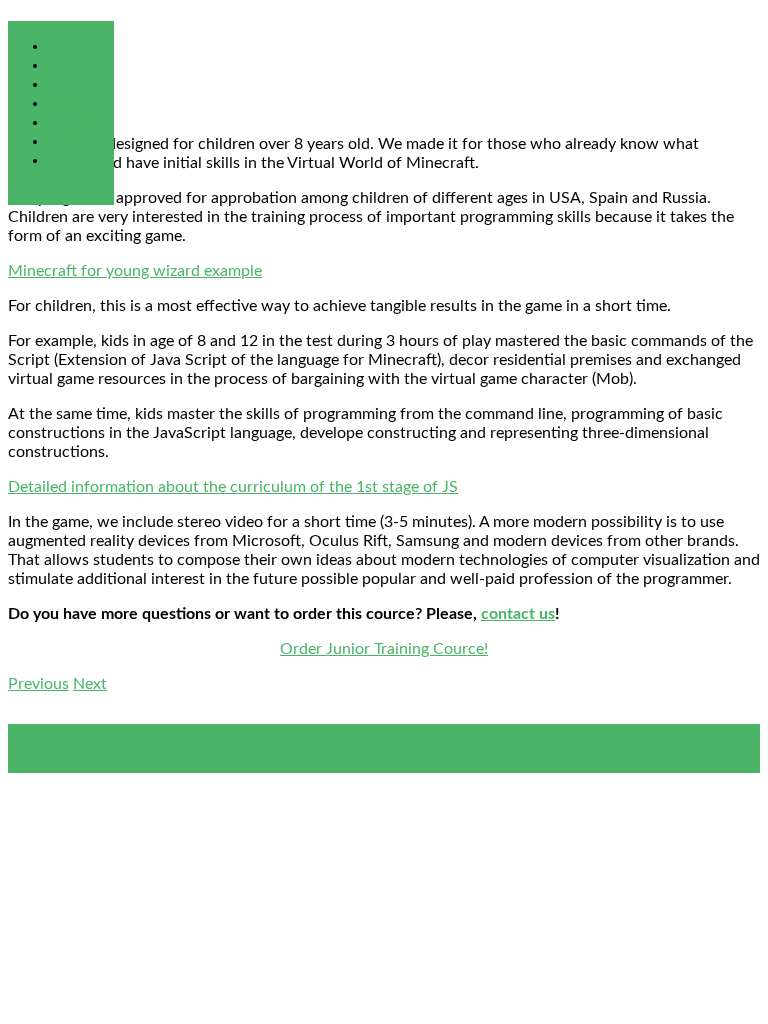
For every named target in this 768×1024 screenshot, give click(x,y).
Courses (76, 84)
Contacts (80, 141)
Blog (63, 160)
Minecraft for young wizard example (135, 271)
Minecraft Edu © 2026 (86, 733)
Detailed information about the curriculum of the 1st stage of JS (233, 487)
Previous (38, 684)
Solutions (81, 65)
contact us (518, 614)
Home (69, 46)
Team (66, 103)
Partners (78, 122)
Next (90, 684)
